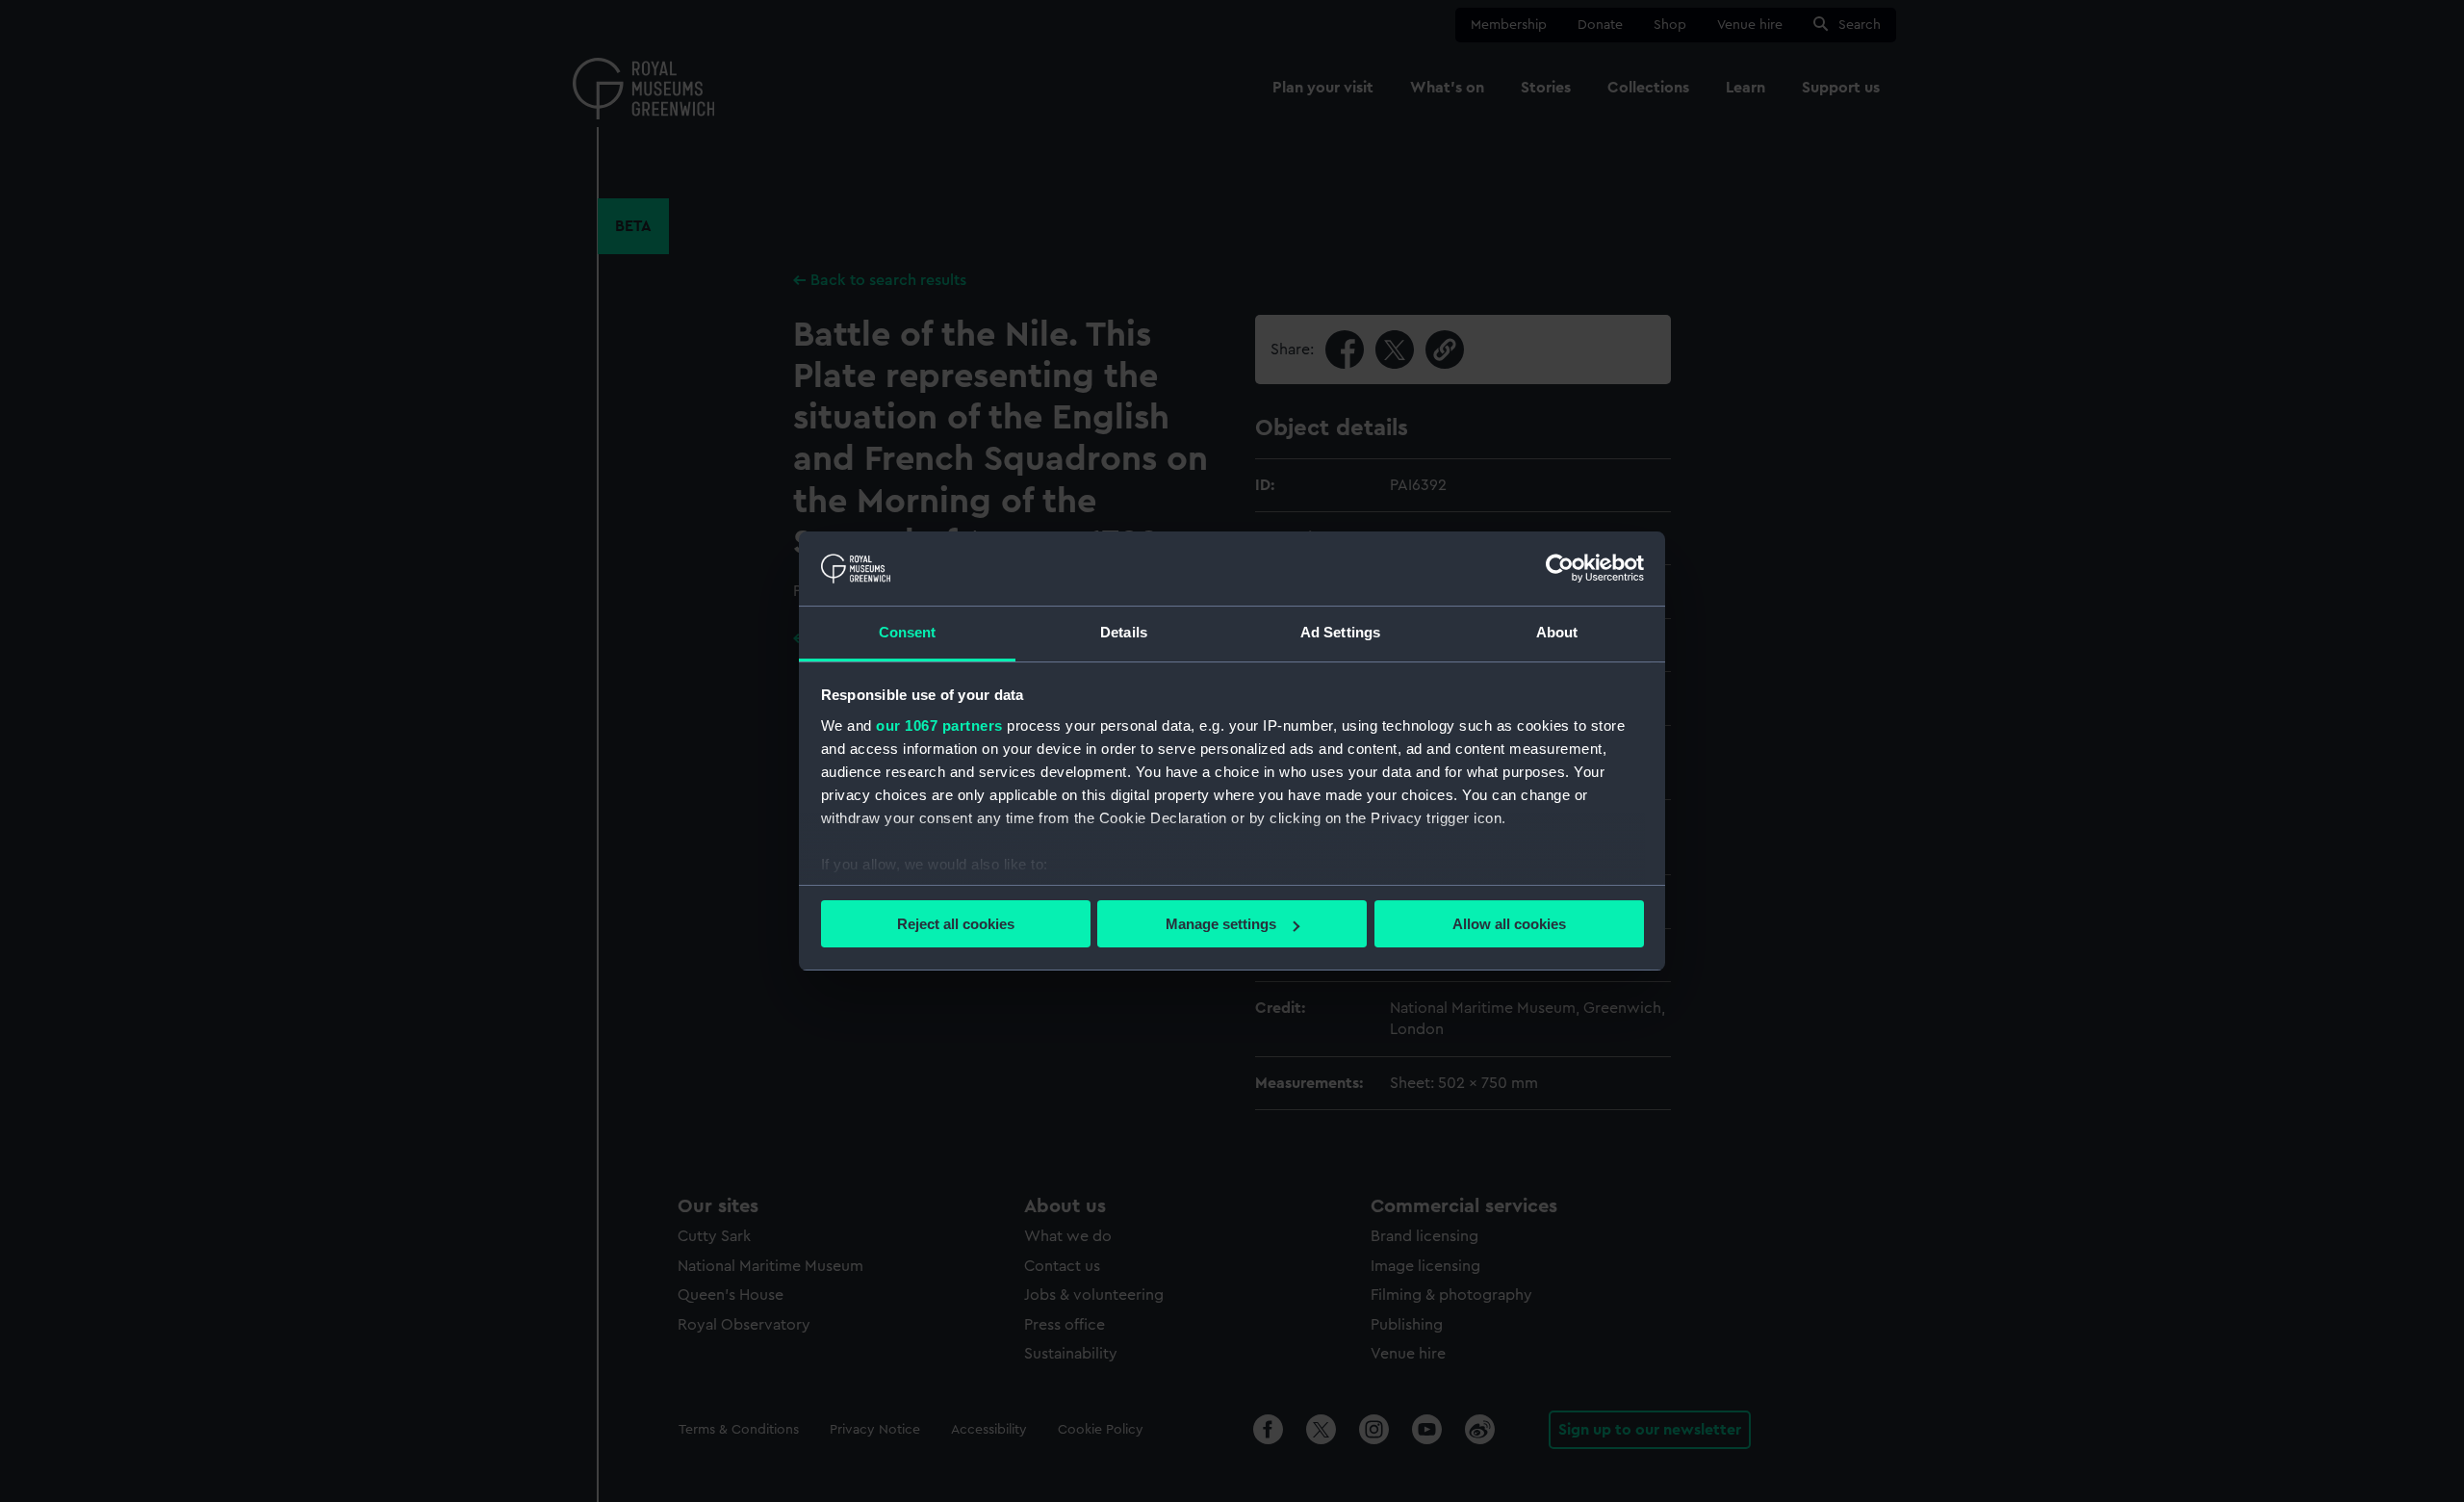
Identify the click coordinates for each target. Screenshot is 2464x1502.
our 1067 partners (939, 725)
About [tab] (1557, 632)
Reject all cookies (956, 924)
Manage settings (1221, 924)
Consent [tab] (908, 632)
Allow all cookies (1509, 924)
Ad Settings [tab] (1340, 632)
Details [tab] (1124, 632)
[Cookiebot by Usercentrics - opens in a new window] (1560, 568)
